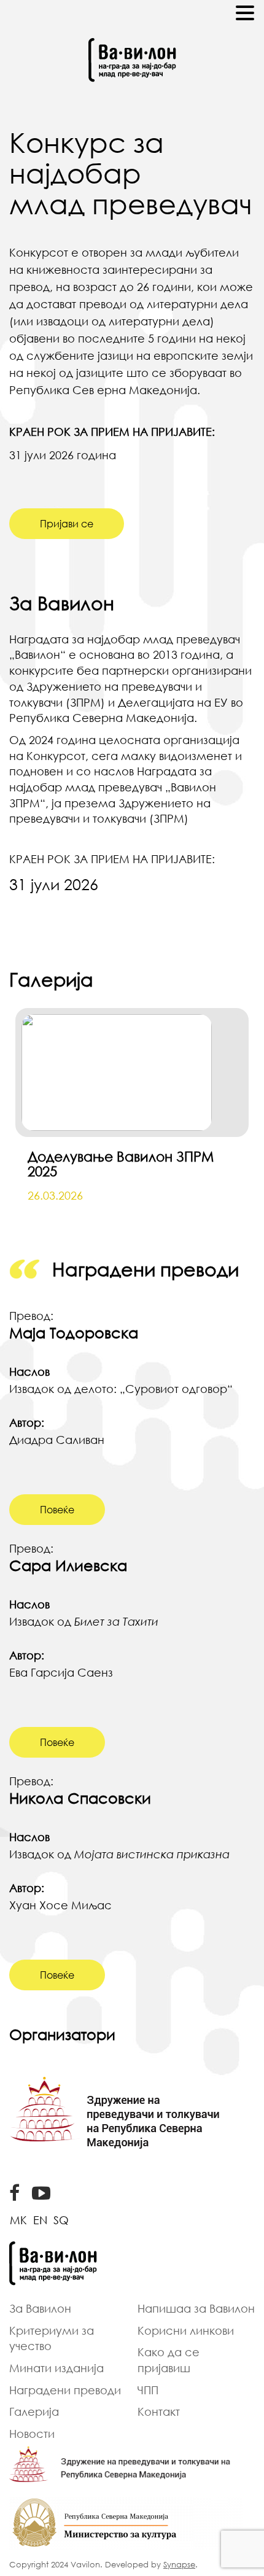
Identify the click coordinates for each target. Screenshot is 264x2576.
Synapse (179, 2564)
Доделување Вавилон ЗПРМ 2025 (121, 1164)
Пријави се (67, 524)
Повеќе (57, 1510)
